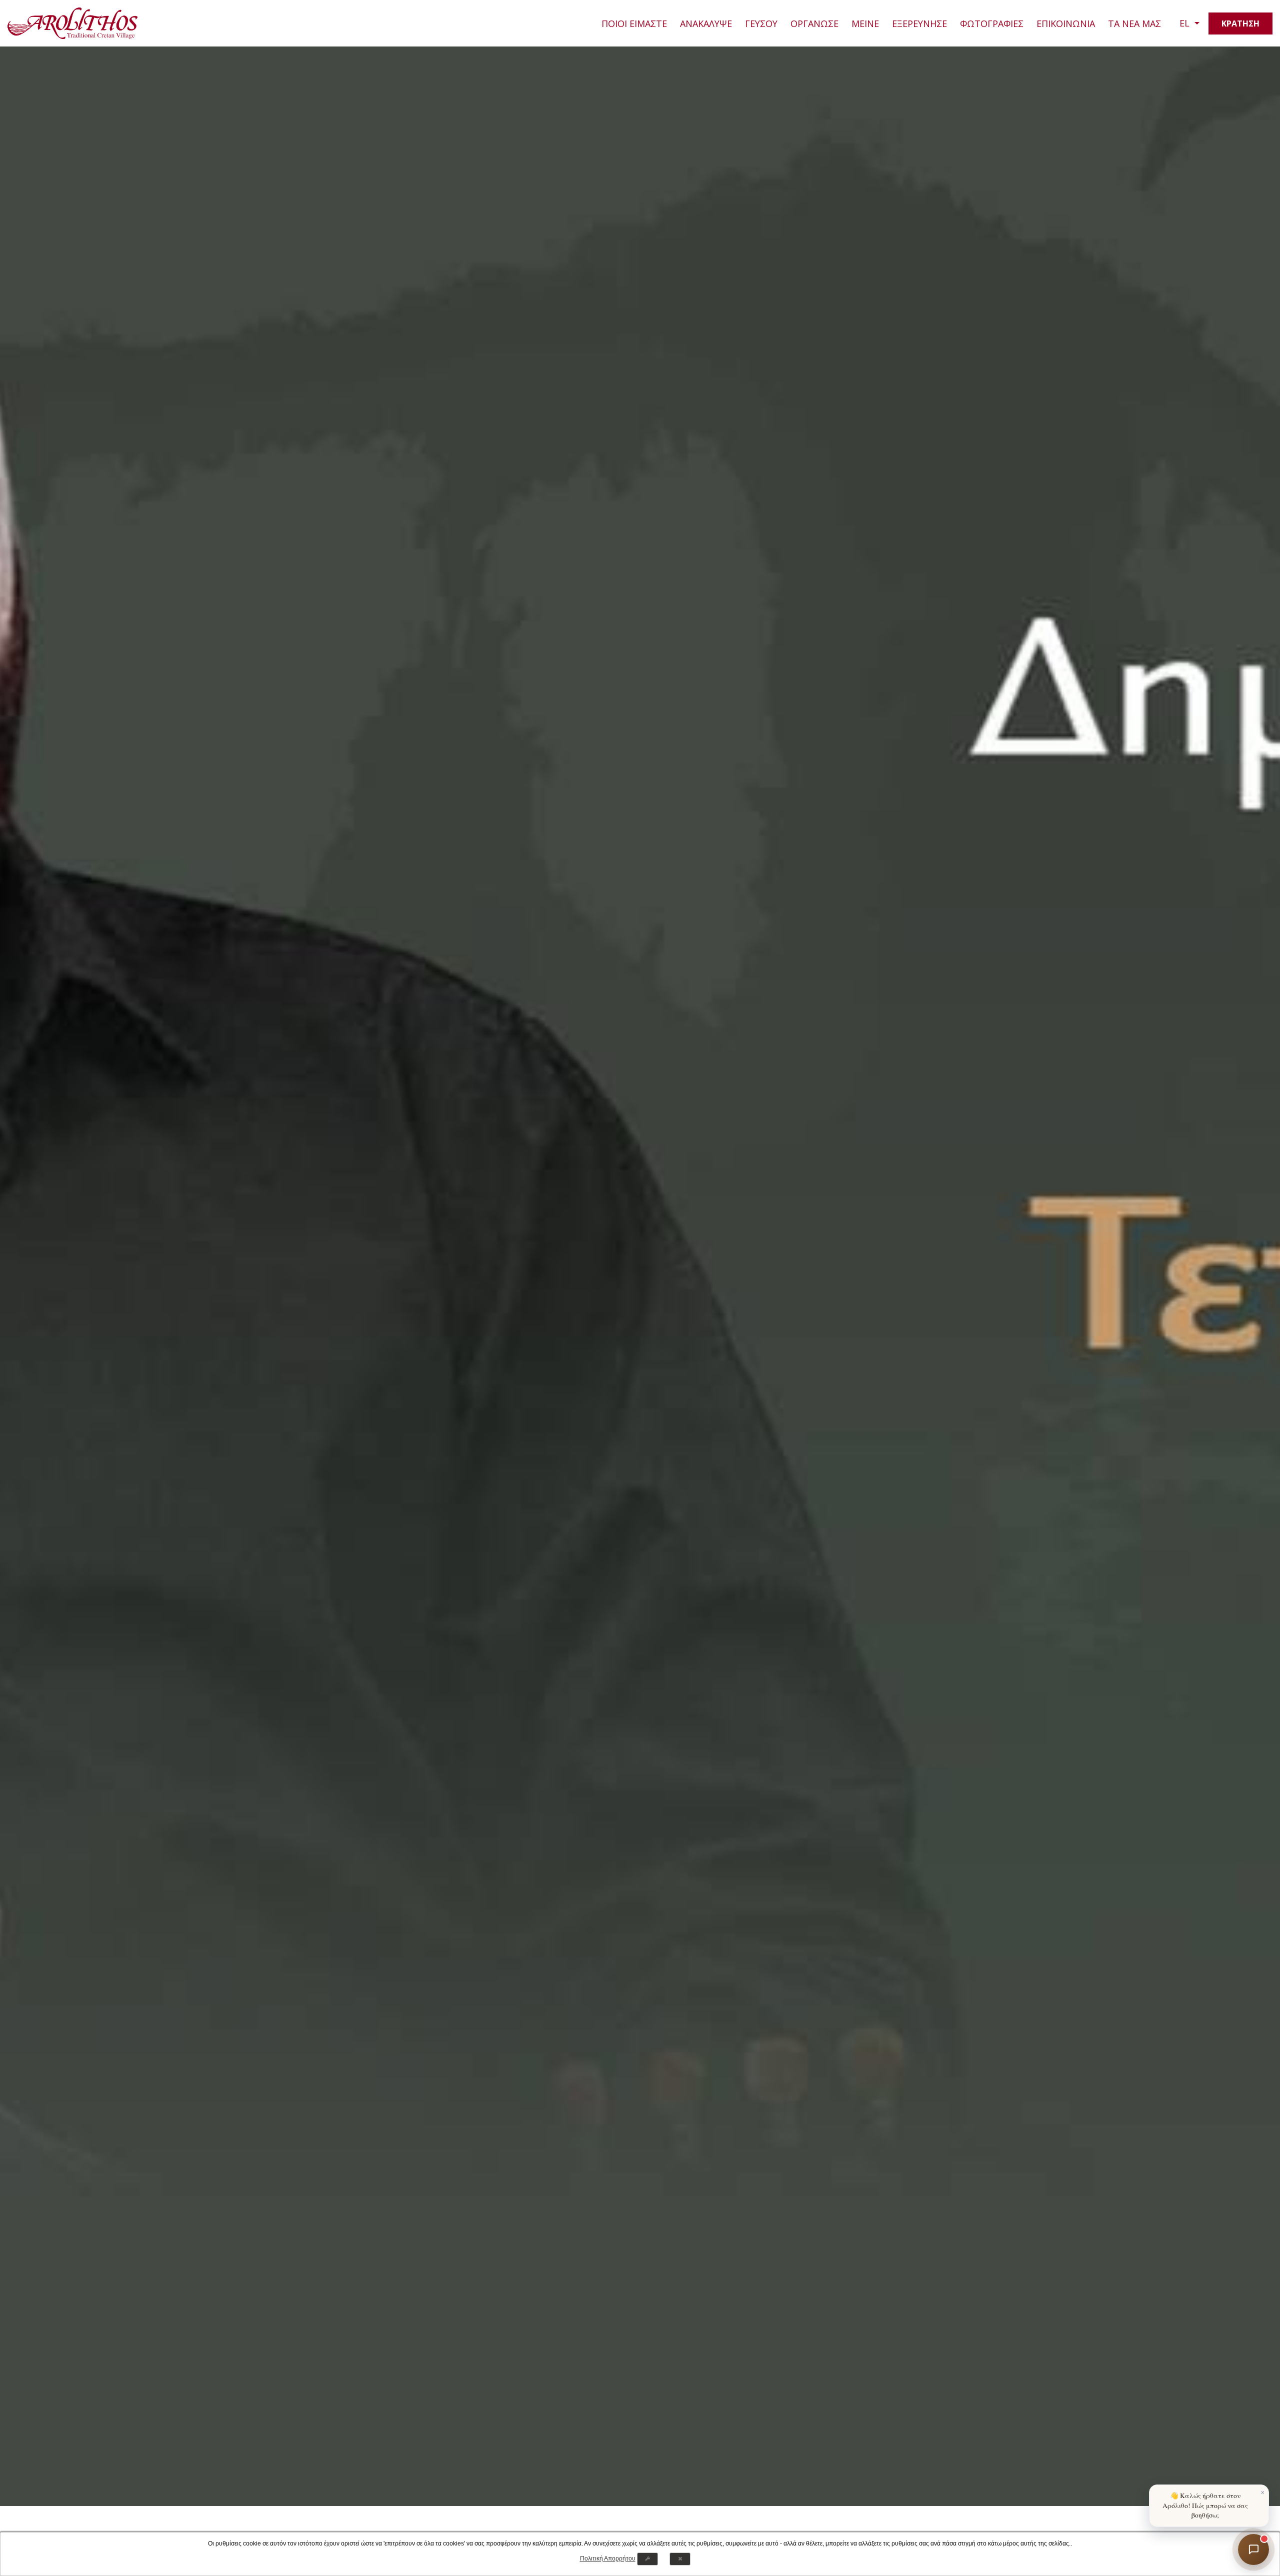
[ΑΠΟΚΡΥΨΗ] (680, 2559)
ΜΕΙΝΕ (865, 23)
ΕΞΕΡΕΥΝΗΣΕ (919, 23)
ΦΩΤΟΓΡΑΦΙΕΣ (992, 23)
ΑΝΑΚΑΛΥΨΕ (706, 23)
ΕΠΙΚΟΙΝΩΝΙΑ (1066, 23)
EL (1186, 23)
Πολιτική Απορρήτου (608, 2558)
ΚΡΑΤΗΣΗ (1240, 23)
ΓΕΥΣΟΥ (761, 23)
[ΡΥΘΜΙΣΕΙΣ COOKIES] (647, 2559)
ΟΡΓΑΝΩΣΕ (814, 23)
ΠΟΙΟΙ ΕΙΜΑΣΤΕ (634, 23)
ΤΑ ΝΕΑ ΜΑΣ (1134, 23)
